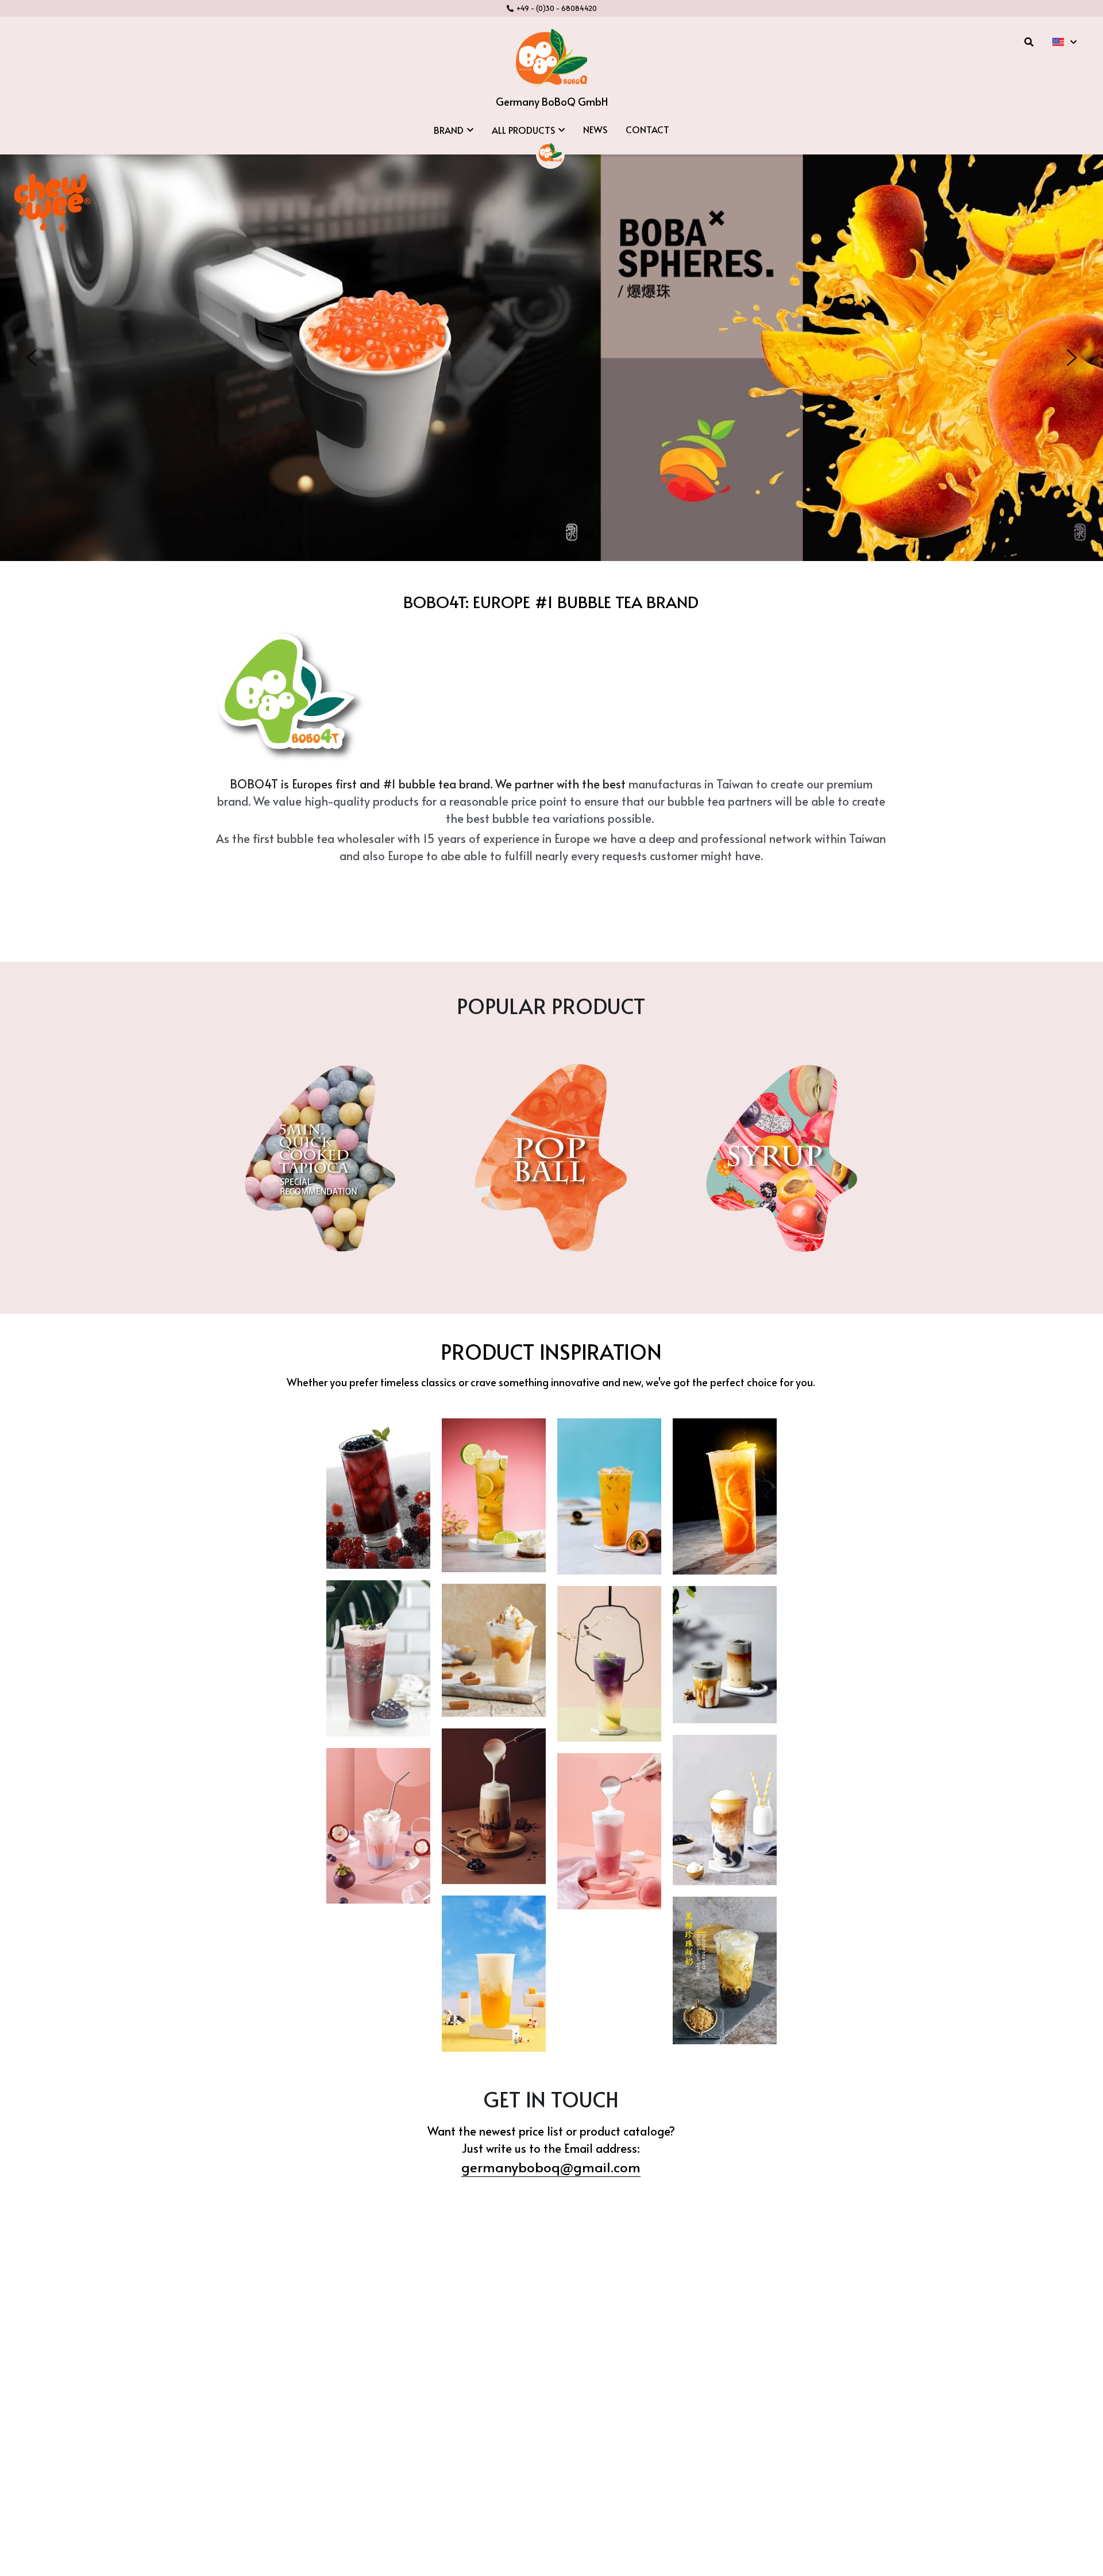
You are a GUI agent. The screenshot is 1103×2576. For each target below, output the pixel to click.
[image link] (551, 57)
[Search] (1029, 42)
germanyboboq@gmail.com (551, 2167)
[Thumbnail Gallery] (378, 1494)
